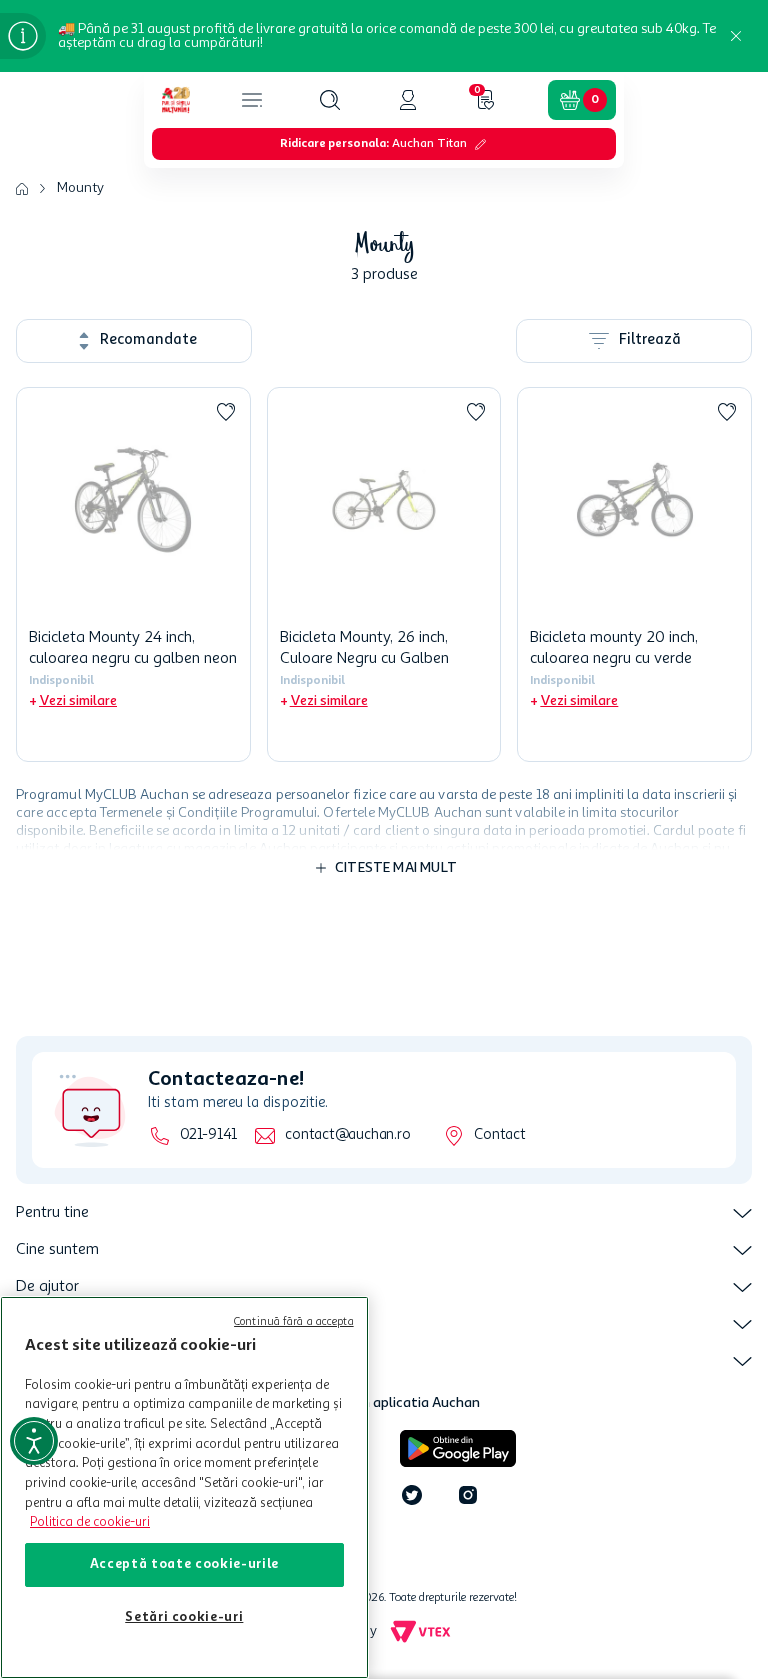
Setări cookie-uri (184, 1617)
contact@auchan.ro (347, 1135)
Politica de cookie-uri (90, 1522)
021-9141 (208, 1135)
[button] (330, 100)
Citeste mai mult (396, 868)
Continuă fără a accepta (294, 1322)
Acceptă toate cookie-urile (184, 1564)
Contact (499, 1135)
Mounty (80, 188)
